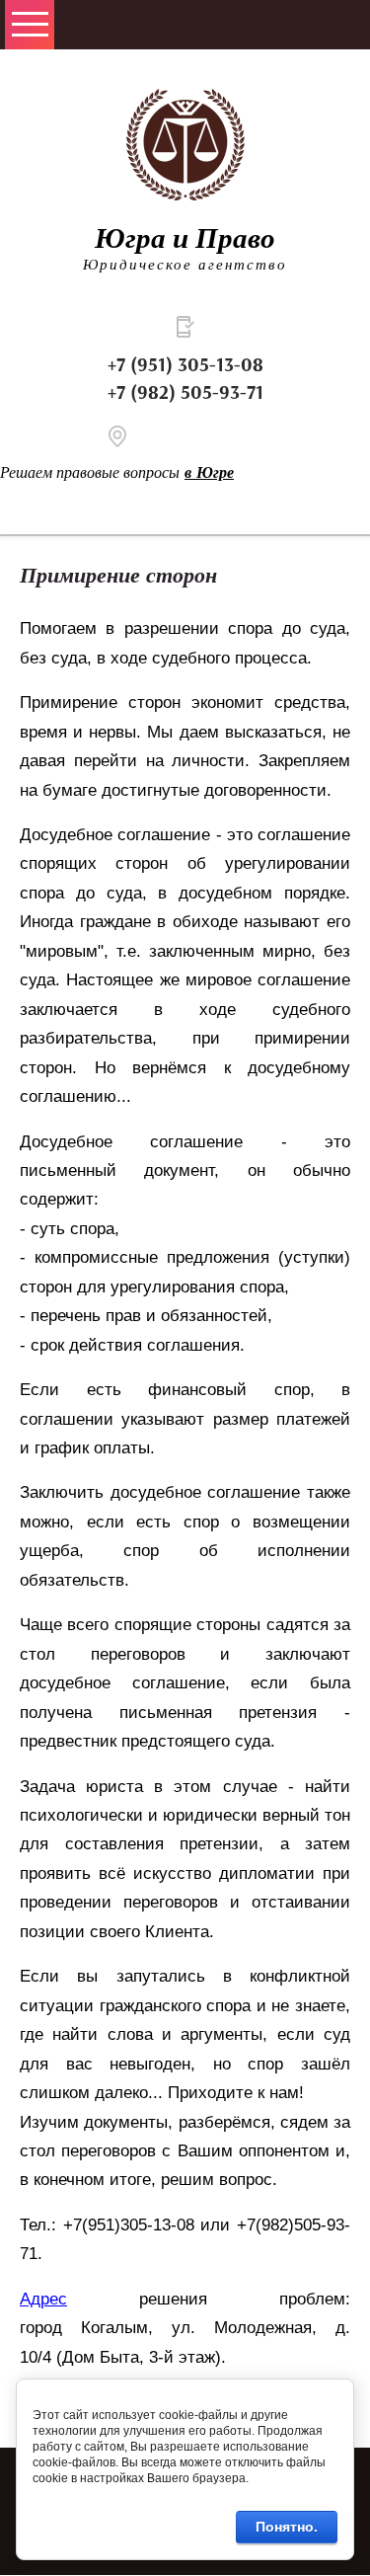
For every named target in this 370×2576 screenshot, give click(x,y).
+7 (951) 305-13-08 (185, 365)
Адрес (43, 2299)
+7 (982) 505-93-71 (185, 393)
